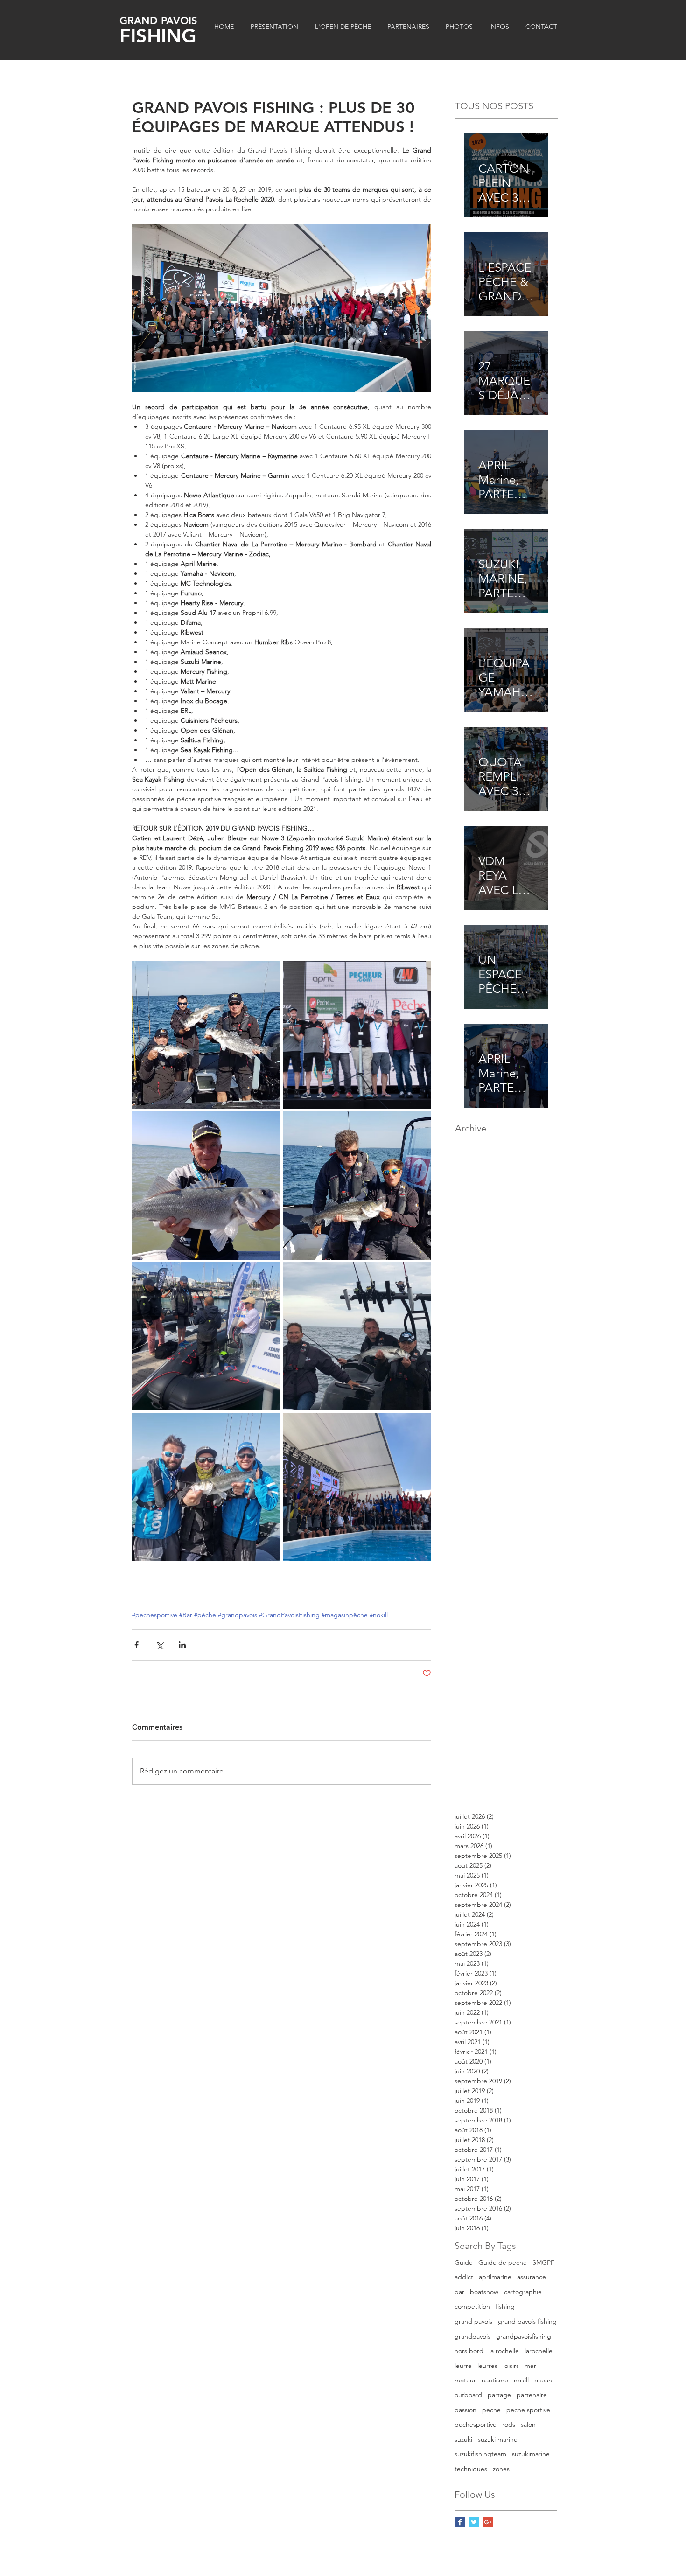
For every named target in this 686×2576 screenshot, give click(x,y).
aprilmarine (495, 2277)
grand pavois (473, 2321)
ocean (543, 2380)
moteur (465, 2380)
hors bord (469, 2351)
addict (464, 2277)
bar (459, 2292)
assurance (532, 2277)
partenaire (532, 2395)
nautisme (495, 2380)
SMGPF (543, 2262)
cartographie (523, 2292)
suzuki (463, 2439)
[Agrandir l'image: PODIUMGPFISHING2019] (357, 1035)
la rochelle (504, 2351)
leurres (487, 2366)
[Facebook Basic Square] (460, 2522)
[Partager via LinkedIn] (182, 1645)
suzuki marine (498, 2439)
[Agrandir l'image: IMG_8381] (206, 1186)
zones (501, 2469)
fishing (505, 2306)
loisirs (511, 2366)
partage (499, 2395)
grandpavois (472, 2336)
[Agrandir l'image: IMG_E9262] (206, 1336)
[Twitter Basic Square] (474, 2522)
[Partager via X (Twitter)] (159, 1645)
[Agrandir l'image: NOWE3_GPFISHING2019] (206, 1035)
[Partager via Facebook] (136, 1645)
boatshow (484, 2292)
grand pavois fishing (527, 2321)
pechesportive (476, 2424)
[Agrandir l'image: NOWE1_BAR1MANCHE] (357, 1186)
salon (528, 2424)
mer (530, 2366)
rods (509, 2424)
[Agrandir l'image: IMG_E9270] (357, 1487)
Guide (464, 2262)
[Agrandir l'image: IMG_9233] (206, 1487)
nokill (521, 2380)
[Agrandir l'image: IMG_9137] (357, 1336)
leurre (463, 2366)
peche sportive (528, 2410)
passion (465, 2410)
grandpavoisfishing (524, 2336)
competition (472, 2306)
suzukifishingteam (480, 2454)
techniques (471, 2469)
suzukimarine (531, 2454)
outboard (468, 2395)
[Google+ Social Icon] (488, 2522)
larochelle (539, 2351)
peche (491, 2410)
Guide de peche (503, 2262)
